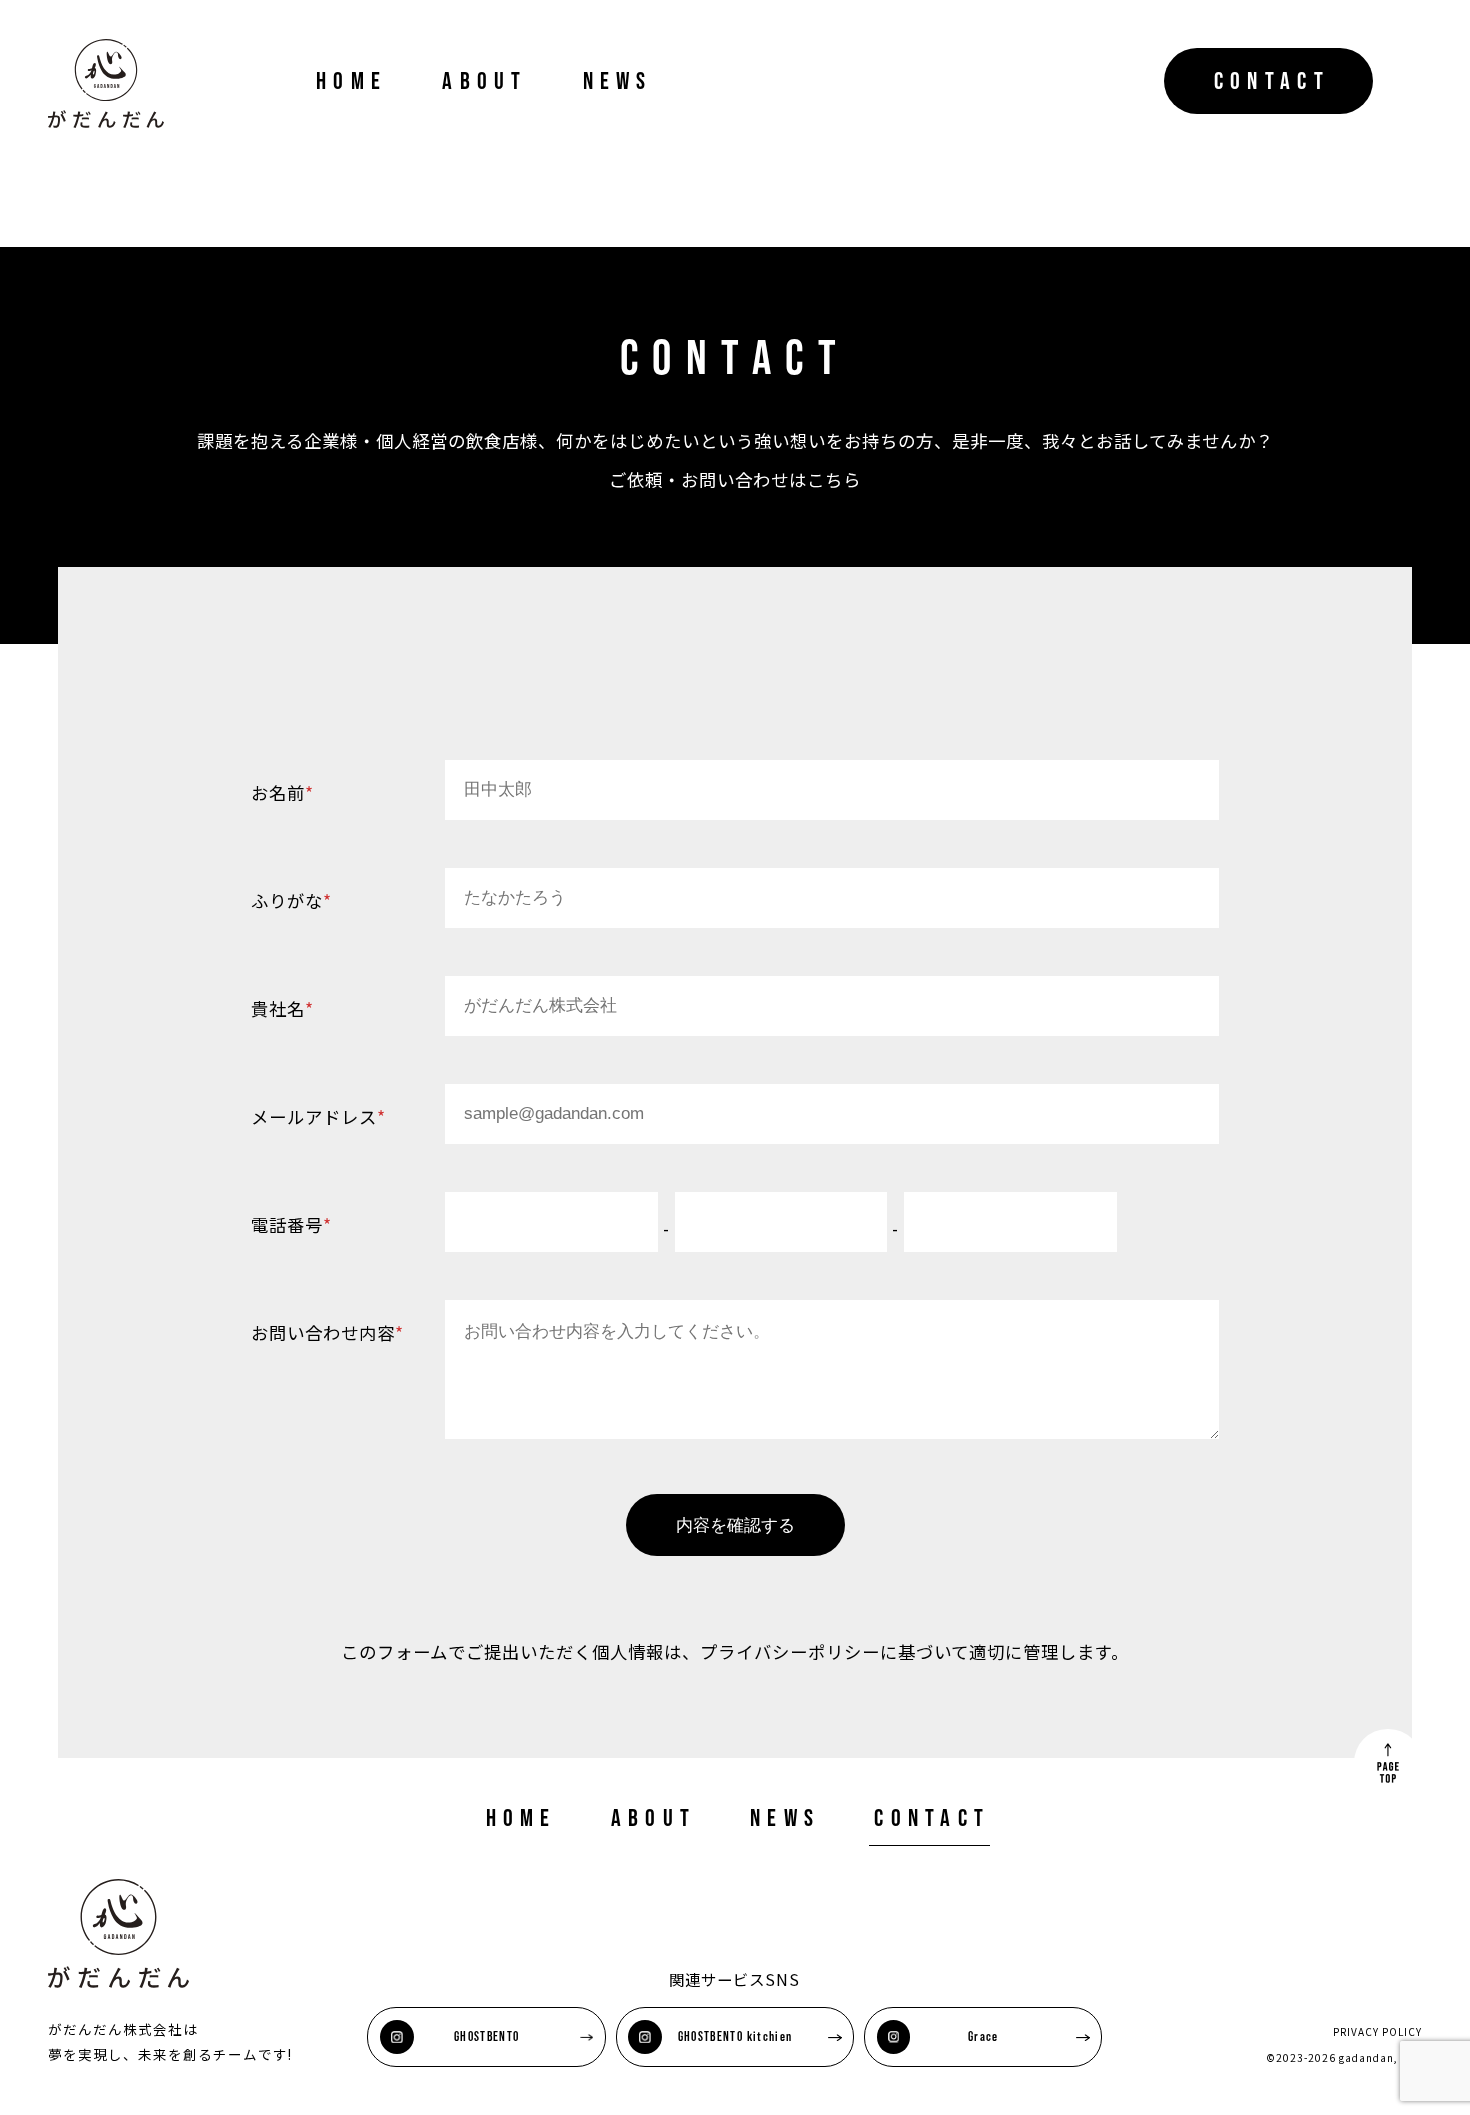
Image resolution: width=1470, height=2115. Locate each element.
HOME (351, 80)
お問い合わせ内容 (327, 1332)
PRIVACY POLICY (1377, 2031)
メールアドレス (318, 1116)
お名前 (282, 792)
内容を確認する (735, 1525)
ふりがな (291, 900)
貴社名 (282, 1008)
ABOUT (484, 80)
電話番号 (291, 1224)
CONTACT (1272, 80)
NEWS (618, 80)
